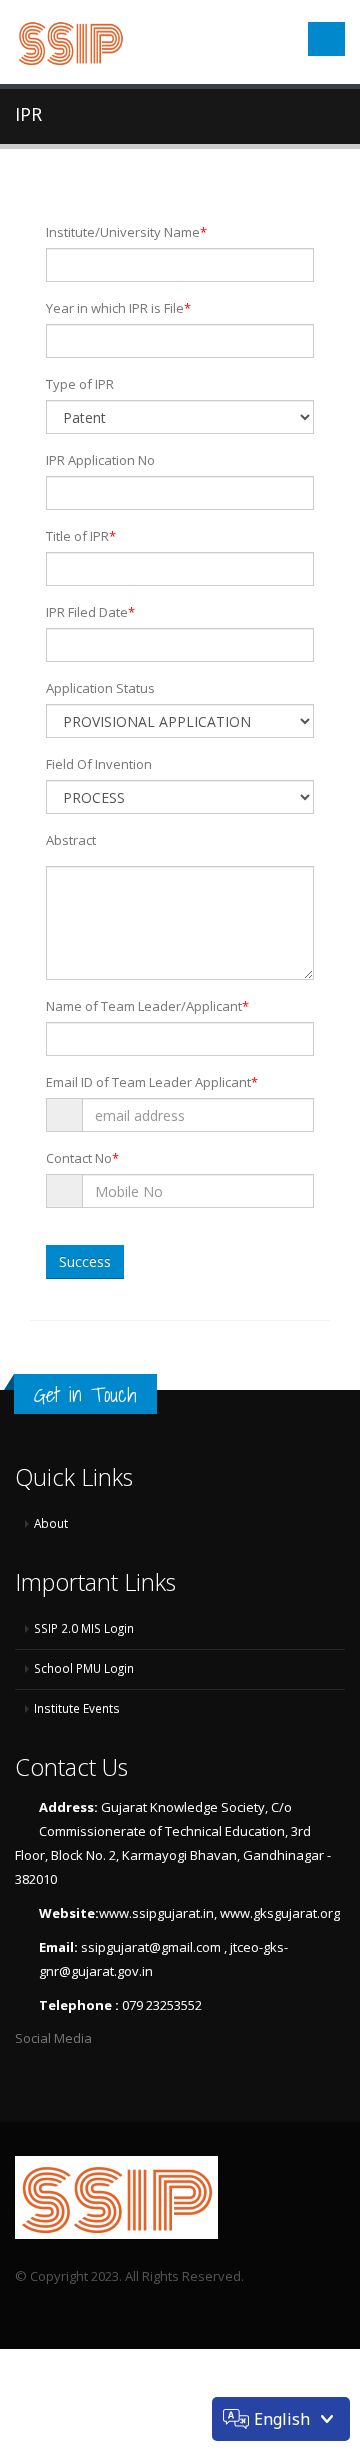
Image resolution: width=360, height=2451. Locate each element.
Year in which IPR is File (118, 308)
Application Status (100, 688)
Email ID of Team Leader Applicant (152, 1082)
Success (85, 1261)
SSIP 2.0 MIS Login (84, 1628)
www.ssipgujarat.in (156, 1913)
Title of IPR (81, 536)
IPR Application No (100, 460)
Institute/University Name (126, 232)
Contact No (82, 1158)
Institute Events (77, 1708)
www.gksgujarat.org (280, 1913)
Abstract (71, 840)
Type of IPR (80, 384)
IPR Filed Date (90, 612)
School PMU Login (84, 1668)
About (51, 1523)
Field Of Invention (99, 764)
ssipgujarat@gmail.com (152, 1947)
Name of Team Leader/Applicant (147, 1006)
